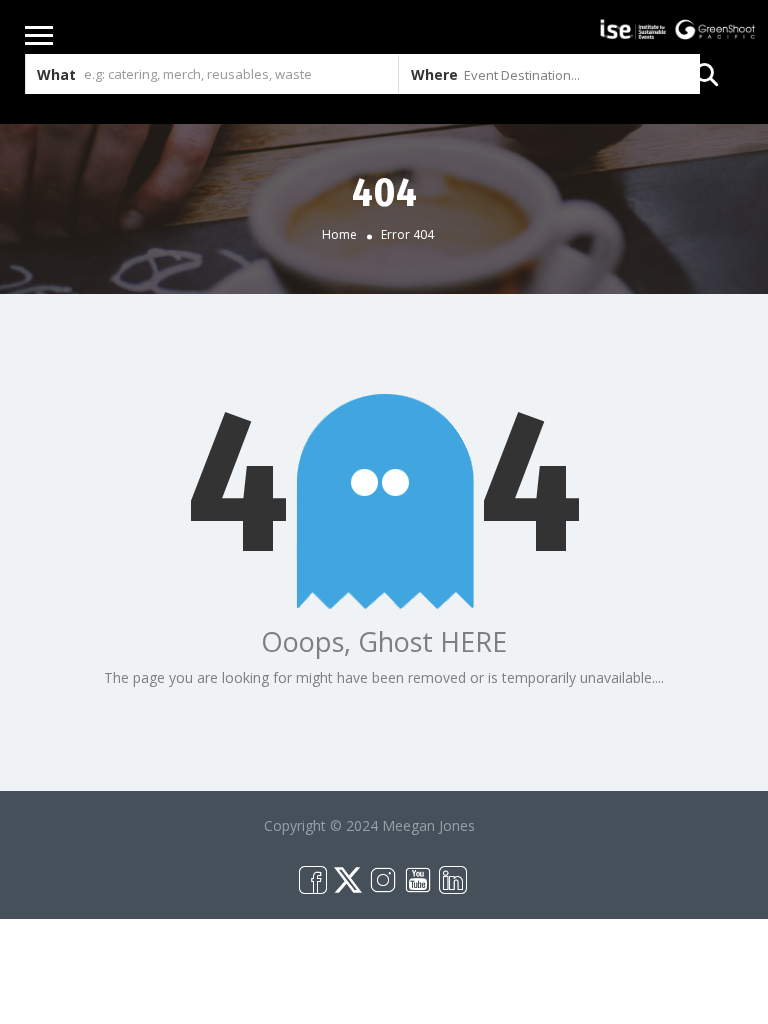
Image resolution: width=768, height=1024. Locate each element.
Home (339, 234)
